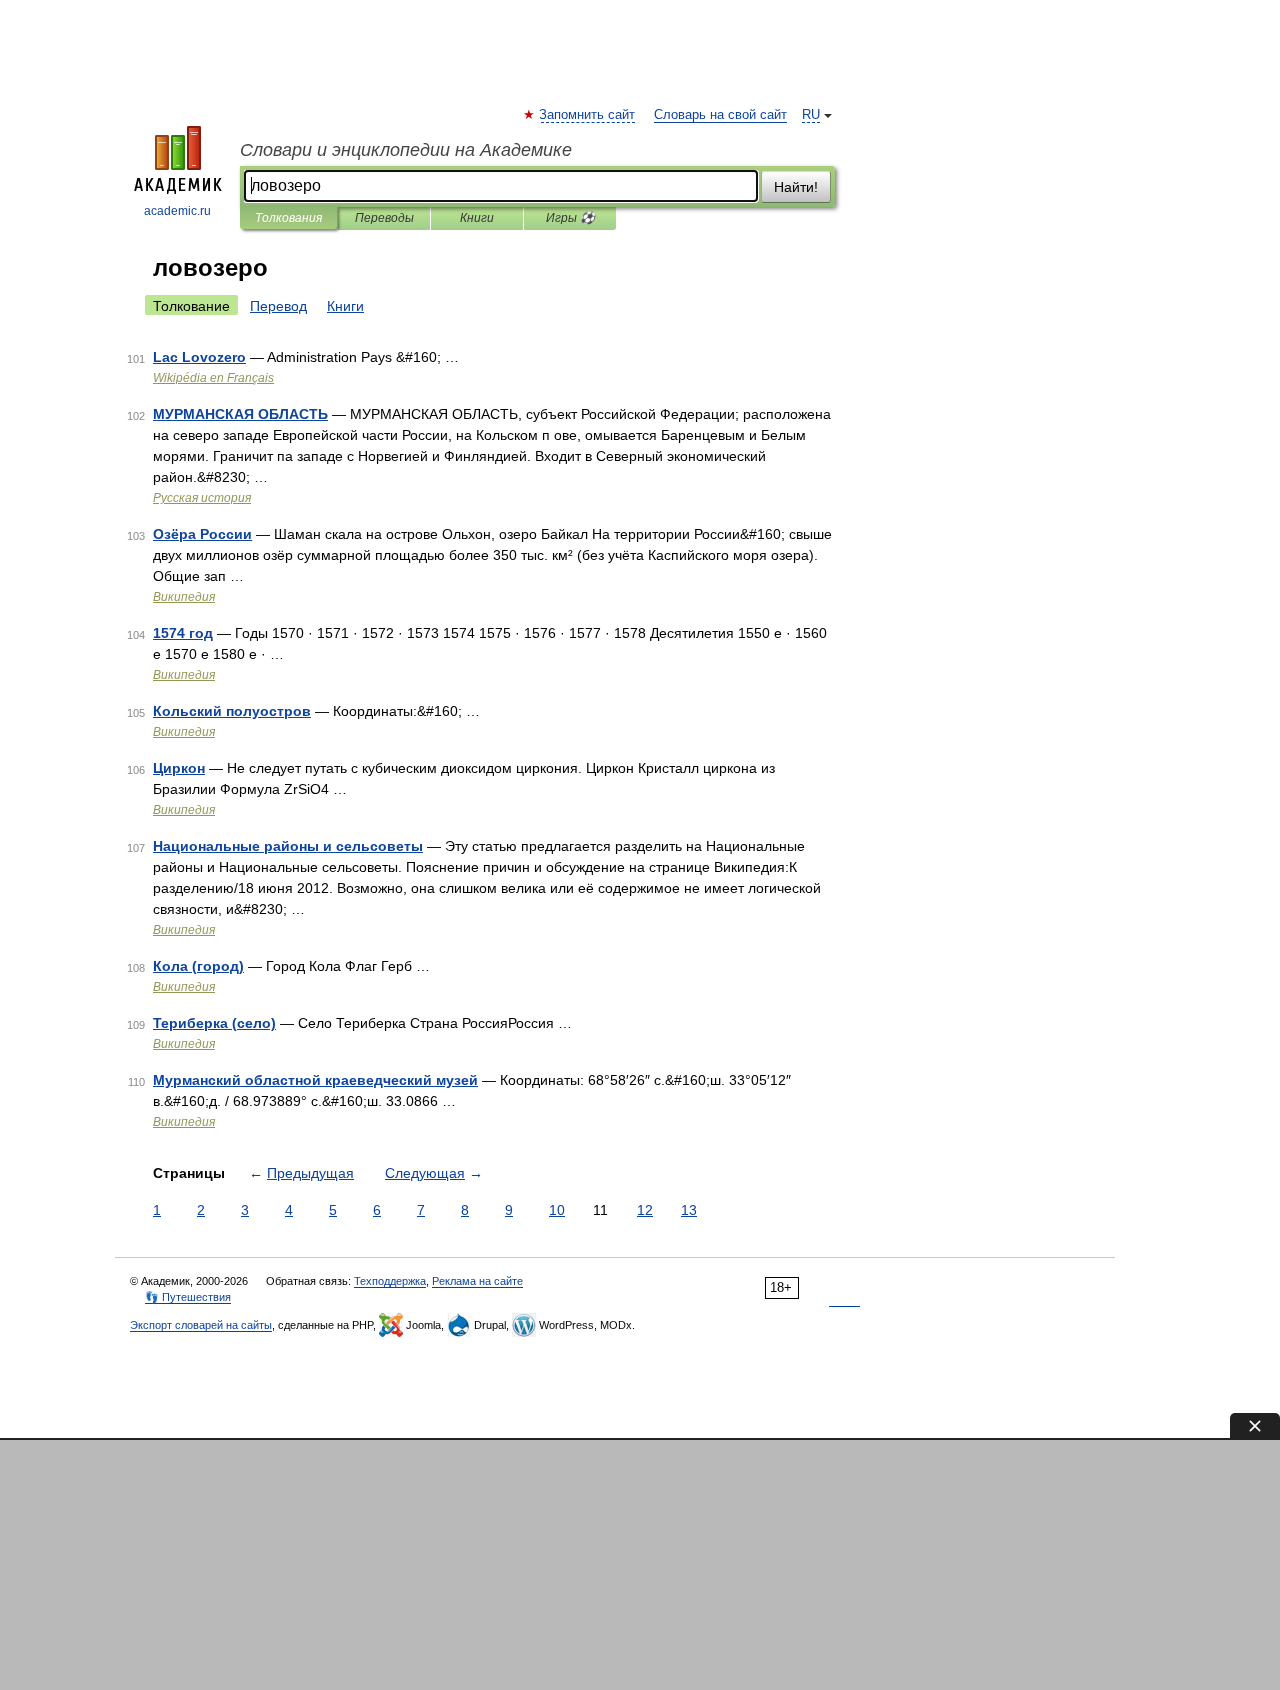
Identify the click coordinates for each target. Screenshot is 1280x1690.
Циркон (179, 768)
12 (645, 1210)
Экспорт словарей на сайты (201, 1325)
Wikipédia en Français (213, 378)
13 (689, 1210)
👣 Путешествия (188, 1297)
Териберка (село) (214, 1023)
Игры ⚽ (570, 218)
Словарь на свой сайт (720, 115)
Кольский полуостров (232, 711)
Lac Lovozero (199, 357)
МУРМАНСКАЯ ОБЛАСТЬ (240, 414)
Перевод (278, 306)
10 (557, 1210)
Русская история (202, 498)
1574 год (183, 633)
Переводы (384, 218)
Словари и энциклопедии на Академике (406, 150)
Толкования (288, 218)
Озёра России (202, 534)
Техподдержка (390, 1281)
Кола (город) (198, 966)
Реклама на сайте (477, 1281)
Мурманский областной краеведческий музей (315, 1080)
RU (811, 115)
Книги (477, 218)
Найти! (796, 187)
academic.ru (177, 211)
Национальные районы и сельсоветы (288, 846)
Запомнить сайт (588, 115)
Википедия (184, 597)
